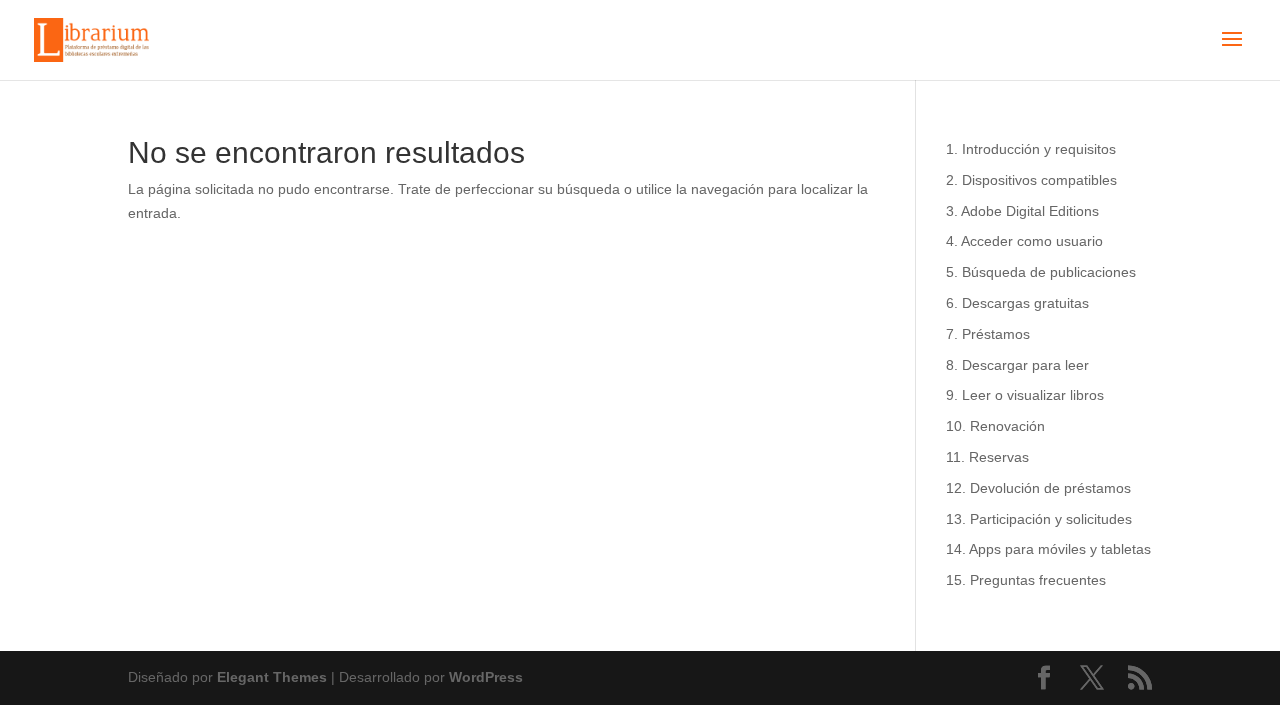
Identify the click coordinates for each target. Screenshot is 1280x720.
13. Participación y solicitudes (1039, 519)
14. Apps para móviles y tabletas (1048, 549)
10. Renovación (995, 426)
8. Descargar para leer (1017, 365)
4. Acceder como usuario (1024, 241)
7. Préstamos (988, 334)
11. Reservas (987, 457)
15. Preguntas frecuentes (1026, 580)
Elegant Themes (272, 677)
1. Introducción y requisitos (1031, 149)
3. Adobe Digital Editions (1022, 211)
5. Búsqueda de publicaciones (1041, 272)
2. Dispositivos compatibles (1031, 180)
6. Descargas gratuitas (1017, 303)
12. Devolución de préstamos (1038, 488)
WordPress (486, 677)
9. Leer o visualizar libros (1025, 395)
